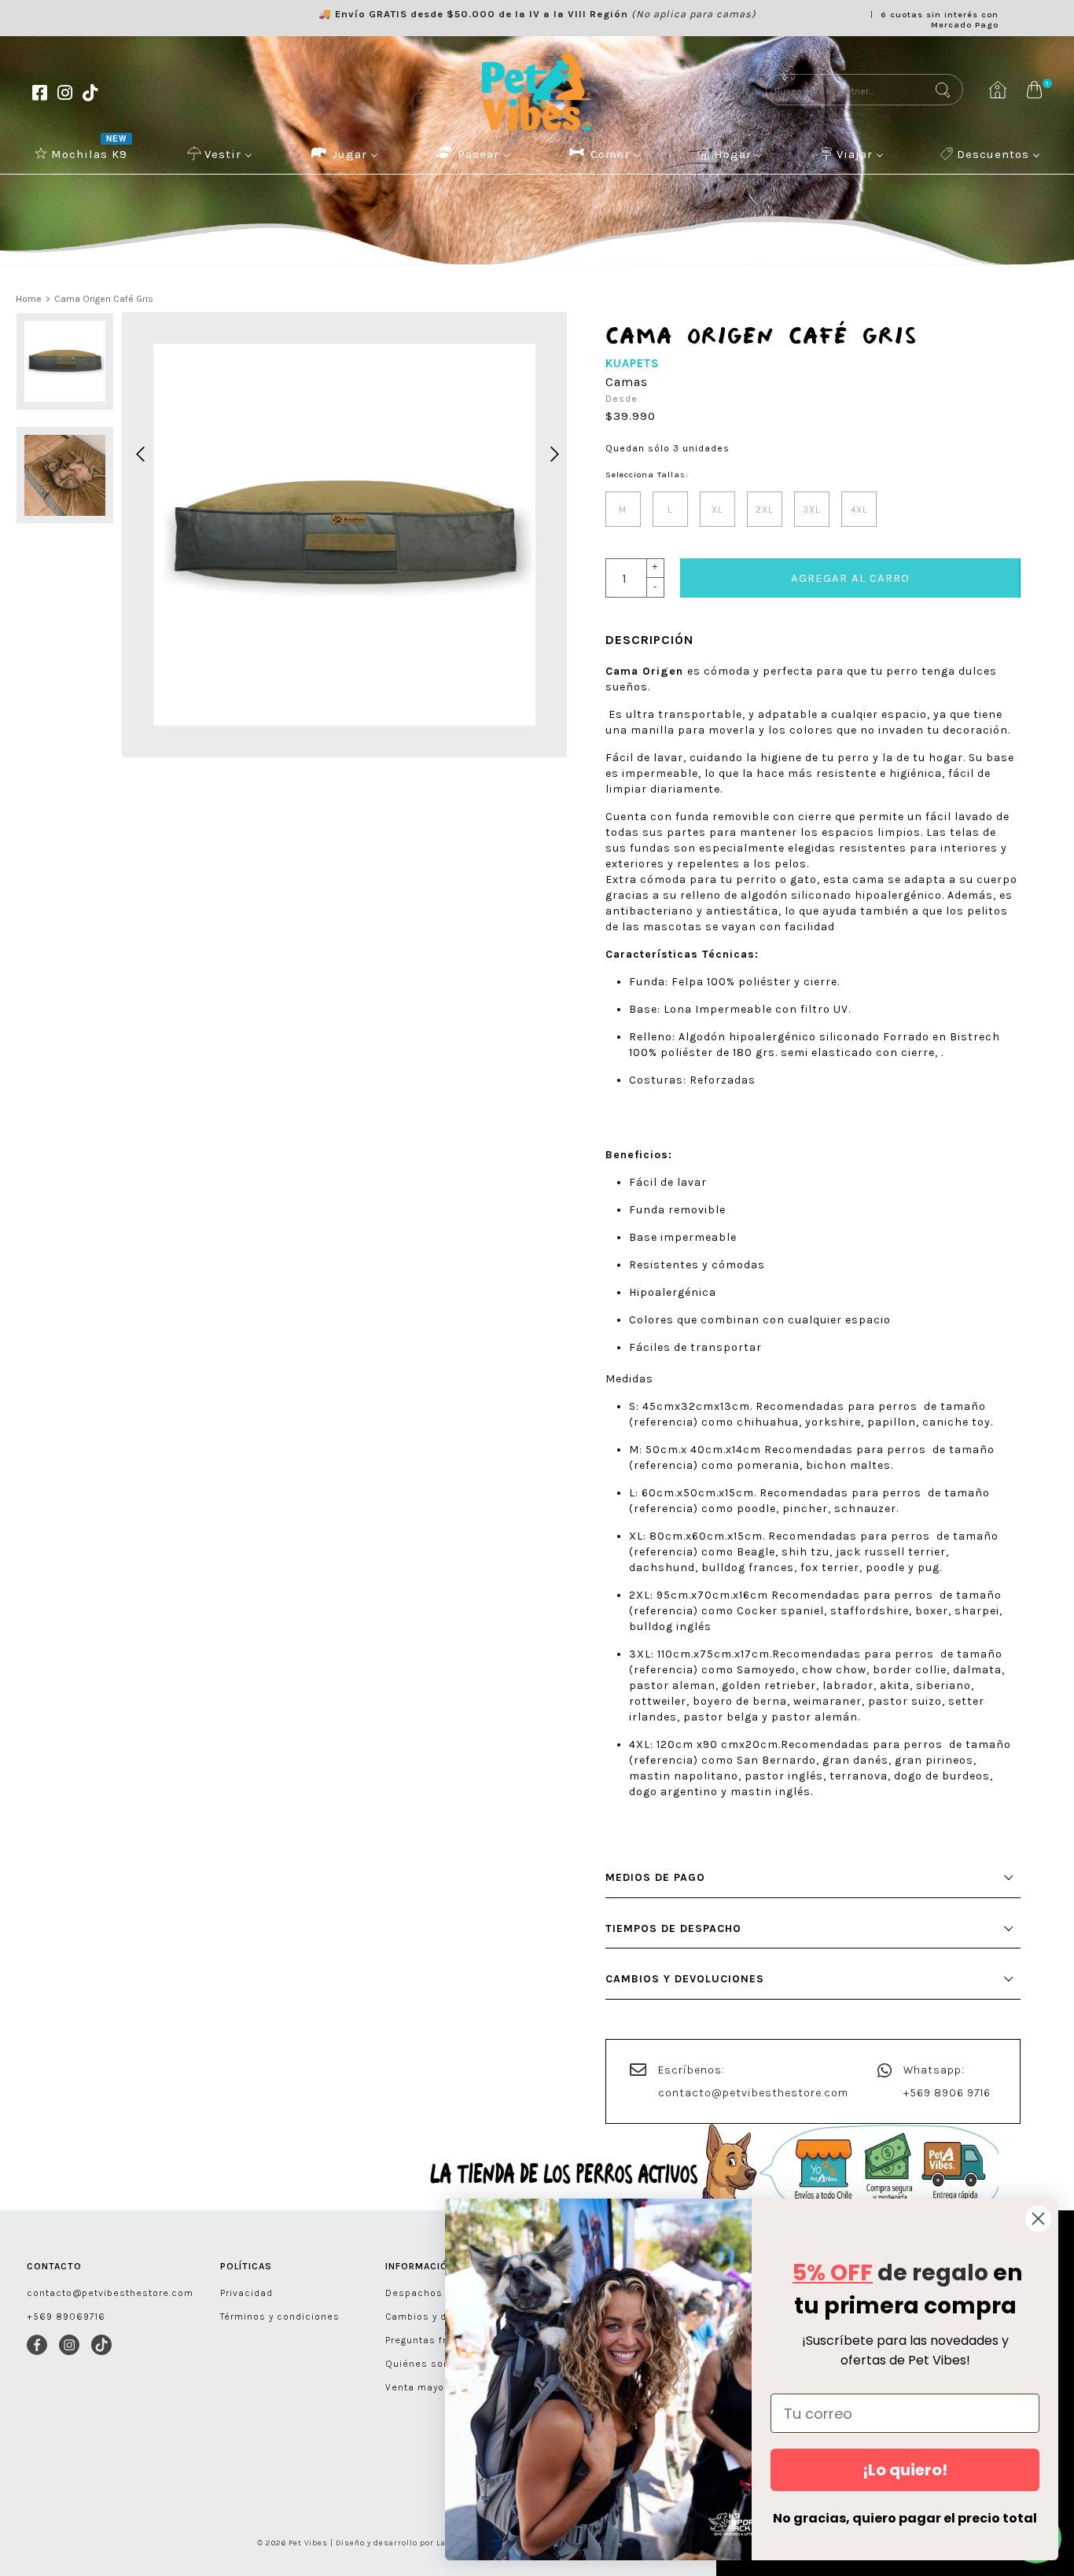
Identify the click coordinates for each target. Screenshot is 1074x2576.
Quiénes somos (425, 2364)
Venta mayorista (427, 2387)
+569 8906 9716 (947, 2093)
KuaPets (633, 363)
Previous (138, 452)
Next (552, 452)
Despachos (414, 2293)
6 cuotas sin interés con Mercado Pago (940, 20)
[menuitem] (83, 153)
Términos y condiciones (280, 2317)
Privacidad (246, 2293)
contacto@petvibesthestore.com (753, 2093)
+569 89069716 (66, 2317)
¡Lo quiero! (905, 2470)
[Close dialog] (1038, 2219)
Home (29, 299)
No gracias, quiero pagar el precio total (905, 2518)
